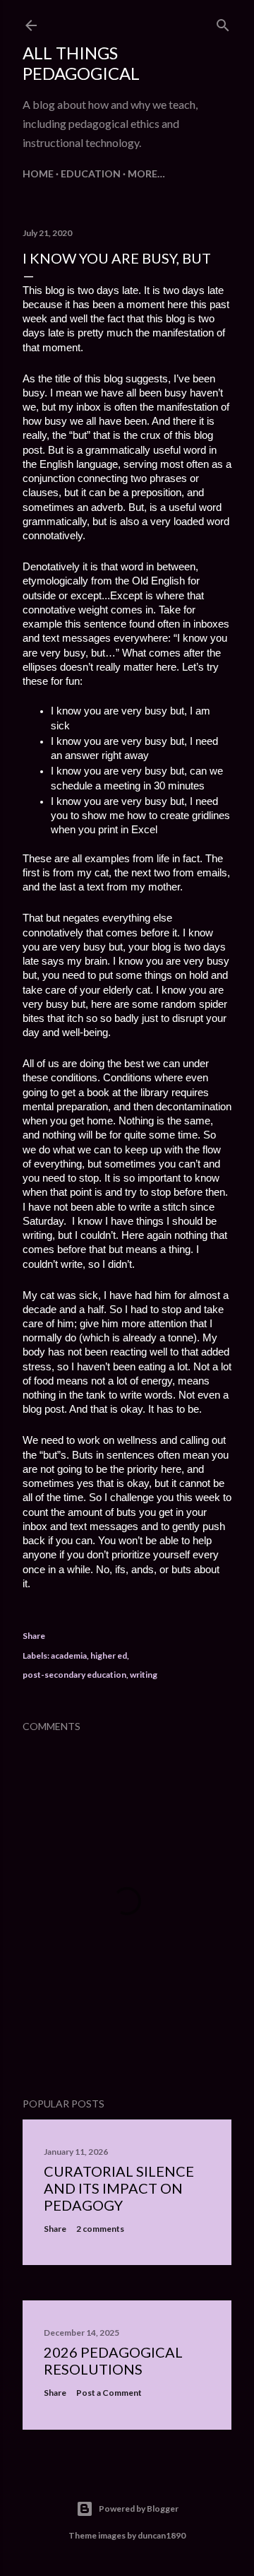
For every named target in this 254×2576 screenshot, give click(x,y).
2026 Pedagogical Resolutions (113, 2360)
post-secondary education (74, 1675)
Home (38, 174)
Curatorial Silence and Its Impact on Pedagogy (119, 2188)
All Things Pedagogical (81, 63)
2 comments (100, 2229)
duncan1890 (162, 2535)
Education (91, 174)
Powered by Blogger (139, 2509)
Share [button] (34, 1636)
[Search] (223, 22)
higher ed (109, 1655)
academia (69, 1655)
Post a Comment (109, 2393)
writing (144, 1675)
